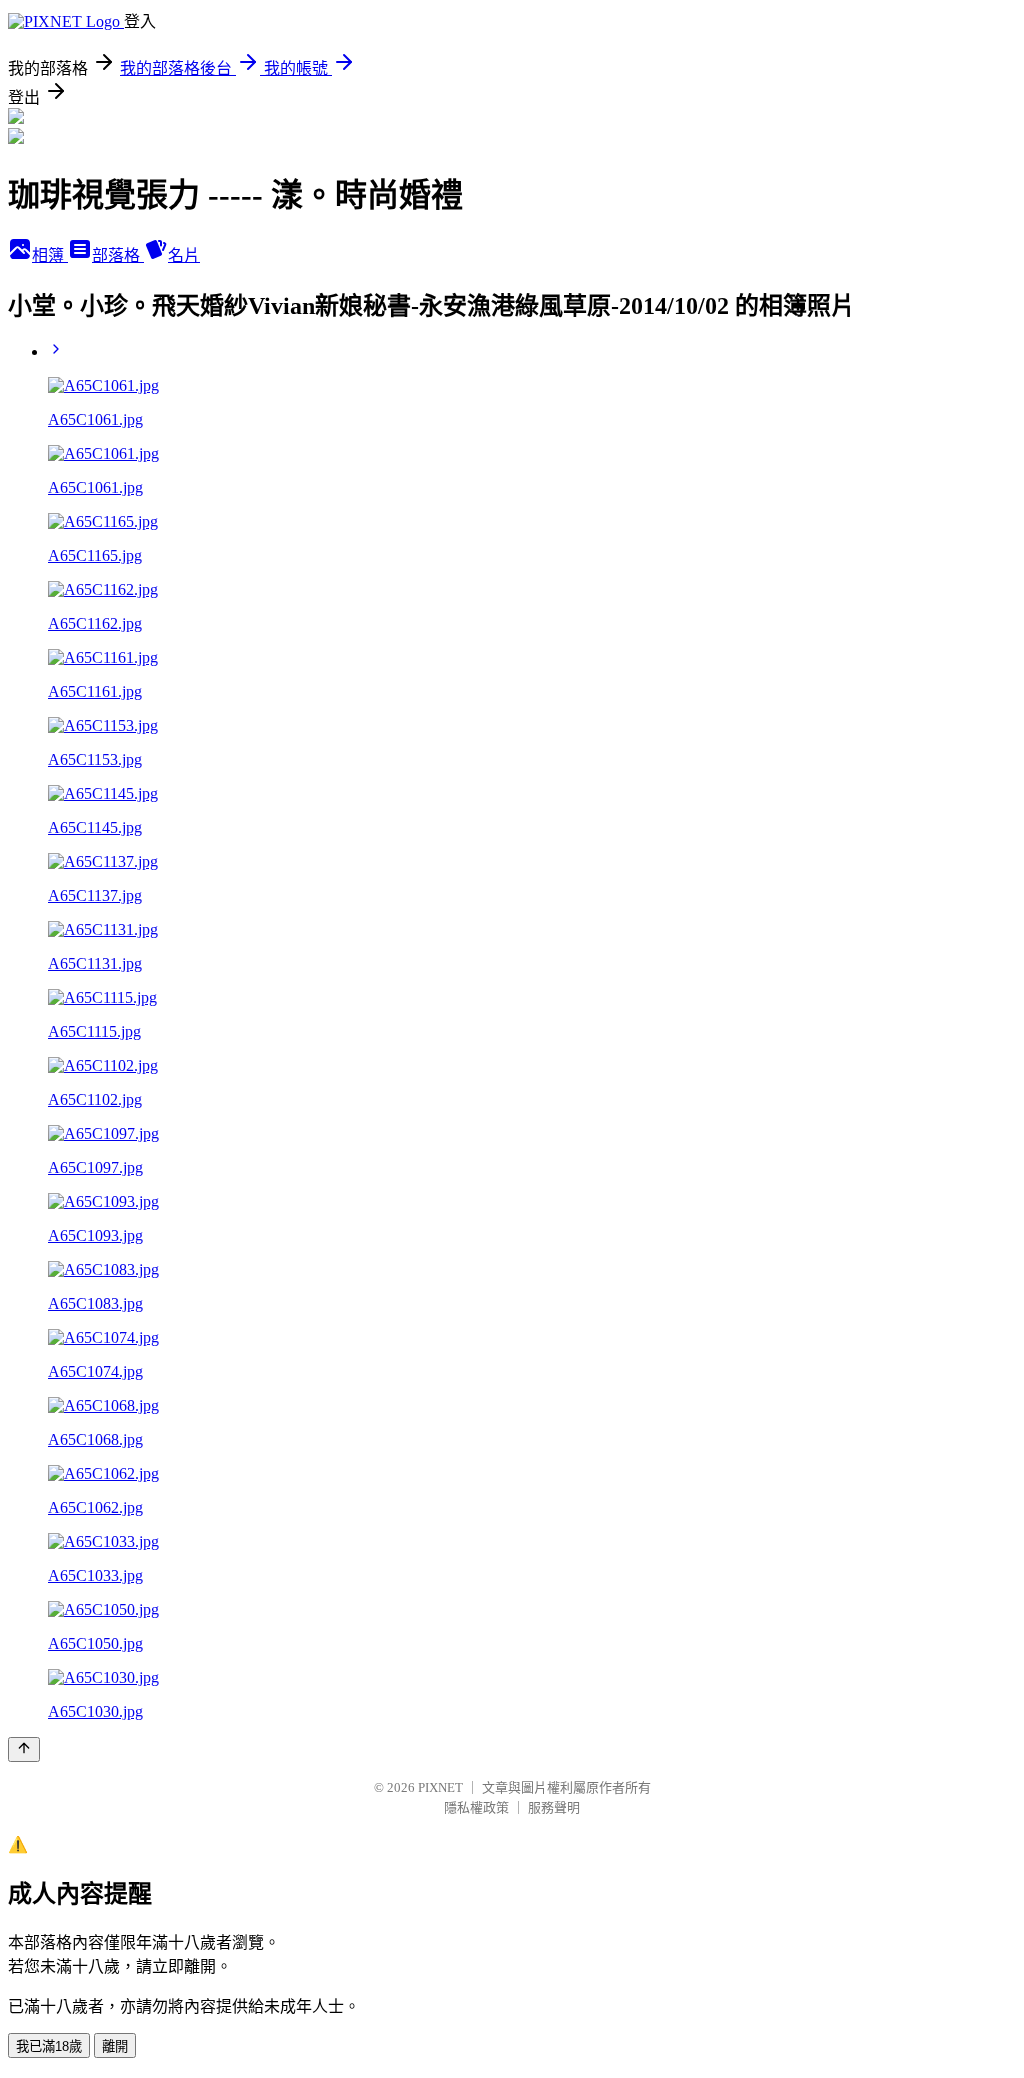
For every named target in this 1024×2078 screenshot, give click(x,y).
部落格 (118, 255)
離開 (115, 2046)
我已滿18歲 (49, 2046)
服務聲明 (554, 1807)
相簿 (50, 255)
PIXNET (440, 1787)
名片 (184, 255)
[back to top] (24, 1749)
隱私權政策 (476, 1807)
